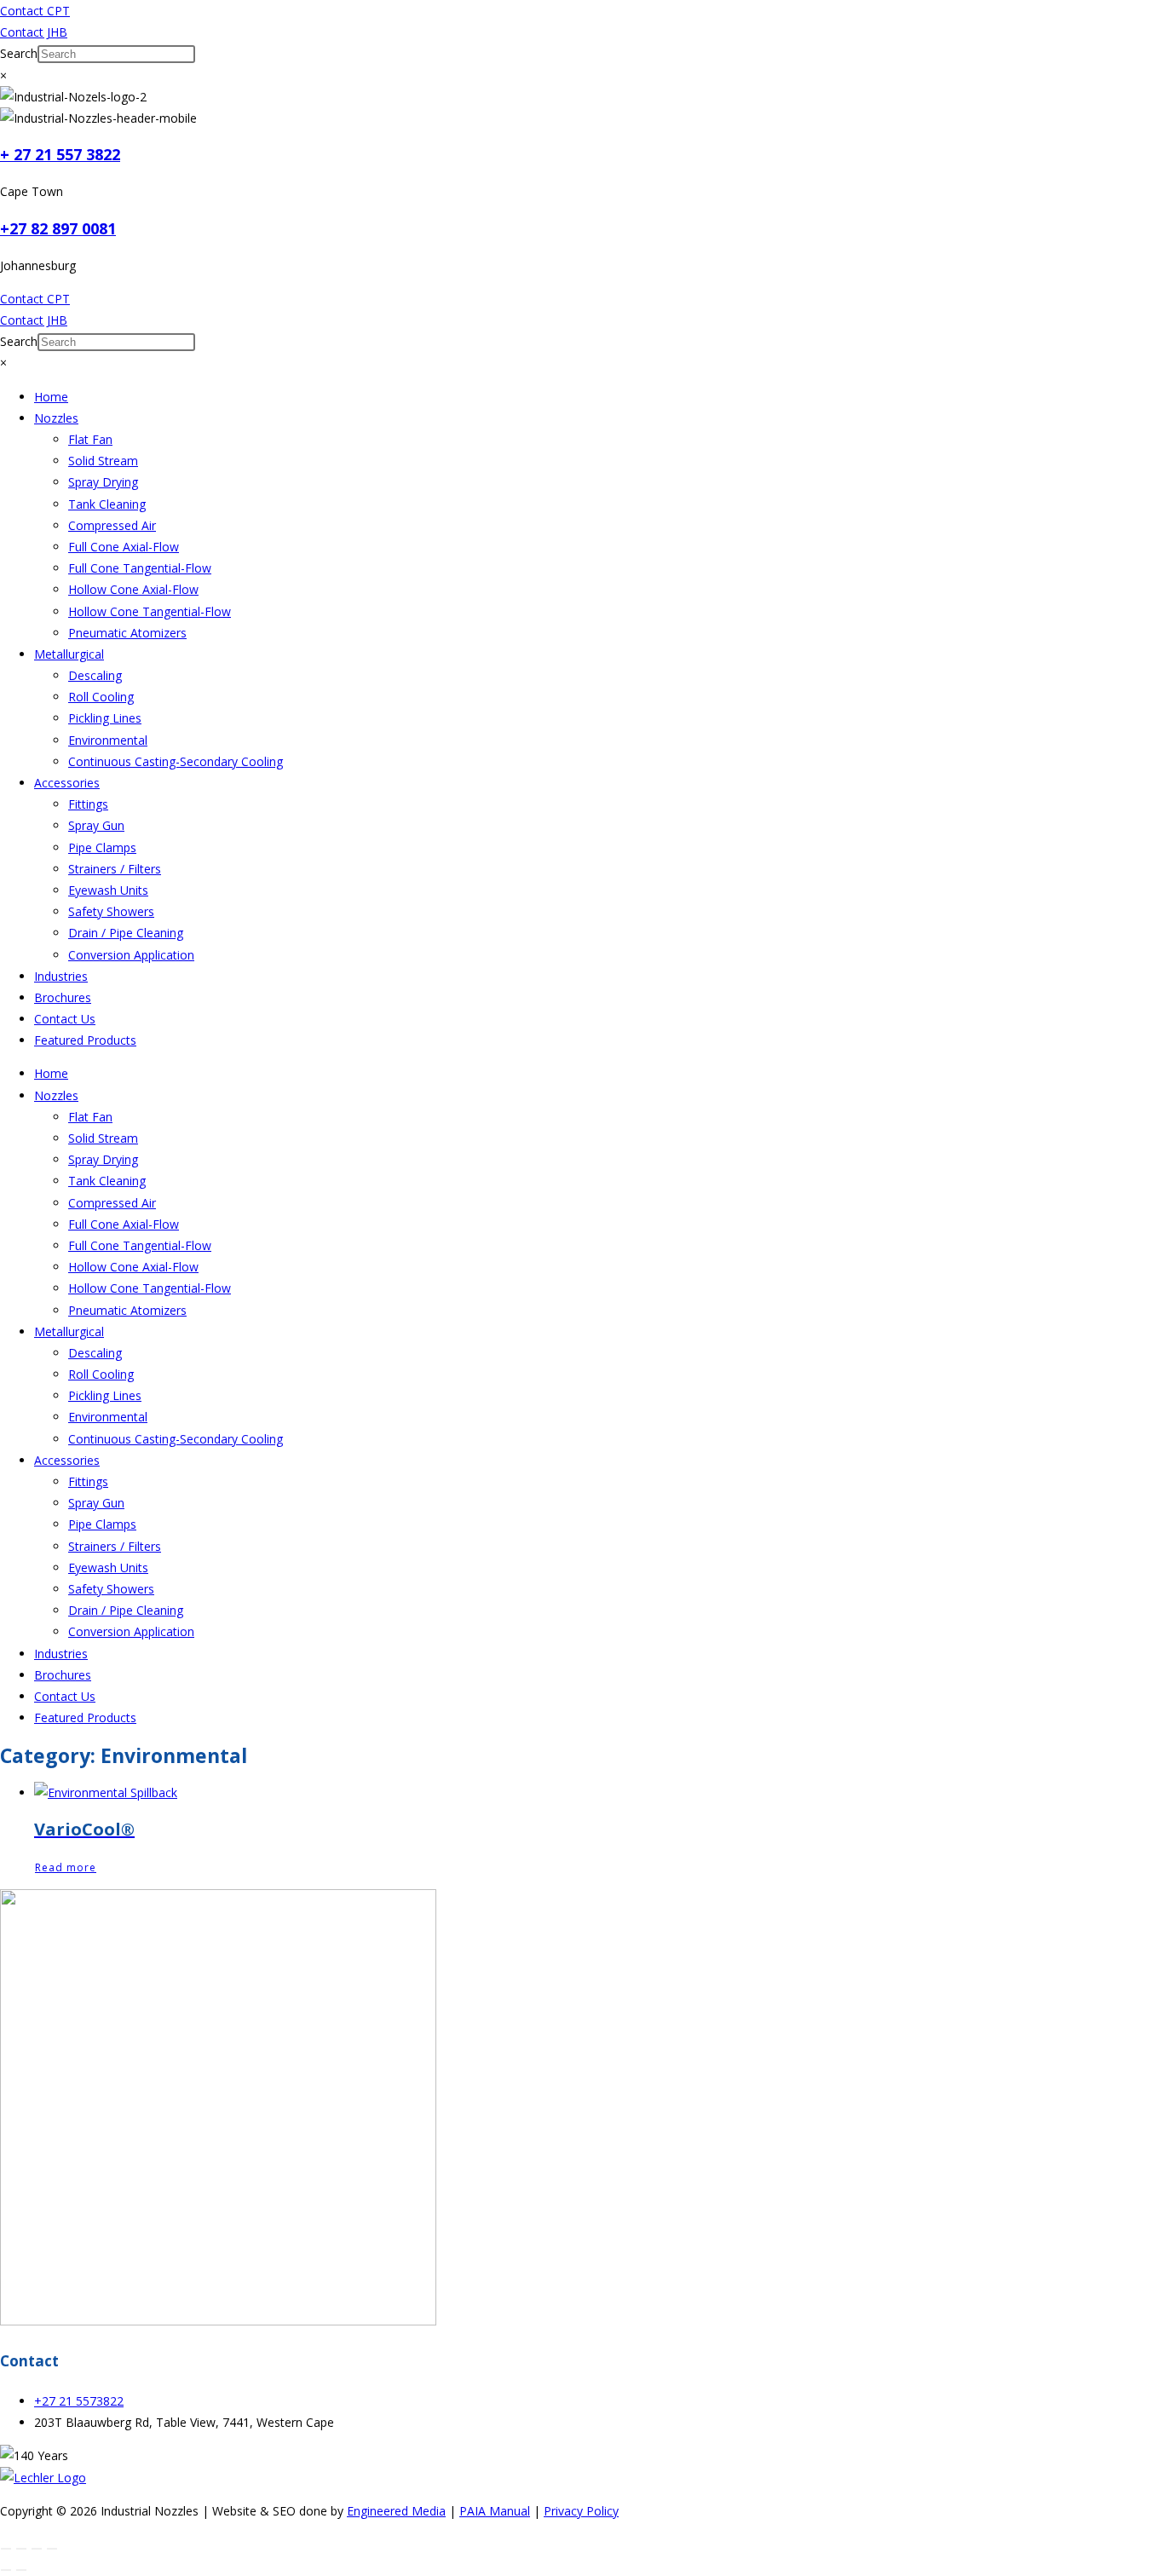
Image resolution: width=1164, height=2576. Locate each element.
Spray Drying (103, 482)
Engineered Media (396, 2511)
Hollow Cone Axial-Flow (133, 589)
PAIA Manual (495, 2511)
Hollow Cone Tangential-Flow (150, 611)
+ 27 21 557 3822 (60, 154)
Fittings (88, 804)
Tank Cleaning (107, 504)
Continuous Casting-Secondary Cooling (176, 761)
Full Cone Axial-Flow (124, 547)
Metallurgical (69, 654)
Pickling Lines (105, 718)
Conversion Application (131, 955)
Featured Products (85, 1040)
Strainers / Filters (115, 869)
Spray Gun (96, 825)
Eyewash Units (108, 890)
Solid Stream (103, 461)
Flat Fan (90, 439)
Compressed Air (112, 525)
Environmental (108, 740)
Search (19, 53)
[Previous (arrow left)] (6, 2570)
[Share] (37, 2549)
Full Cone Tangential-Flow (140, 568)
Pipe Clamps (102, 847)
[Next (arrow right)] (21, 2570)
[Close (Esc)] (52, 2549)
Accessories (67, 783)
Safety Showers (111, 911)
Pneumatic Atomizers (127, 633)
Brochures (63, 997)
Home (51, 397)
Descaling (95, 675)
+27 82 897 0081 (58, 228)
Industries (61, 976)
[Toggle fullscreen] (21, 2549)
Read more (66, 1867)
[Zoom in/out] (6, 2549)
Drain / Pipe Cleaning (126, 933)
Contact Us (65, 1019)
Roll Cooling (101, 697)
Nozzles (56, 418)
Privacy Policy (581, 2511)
